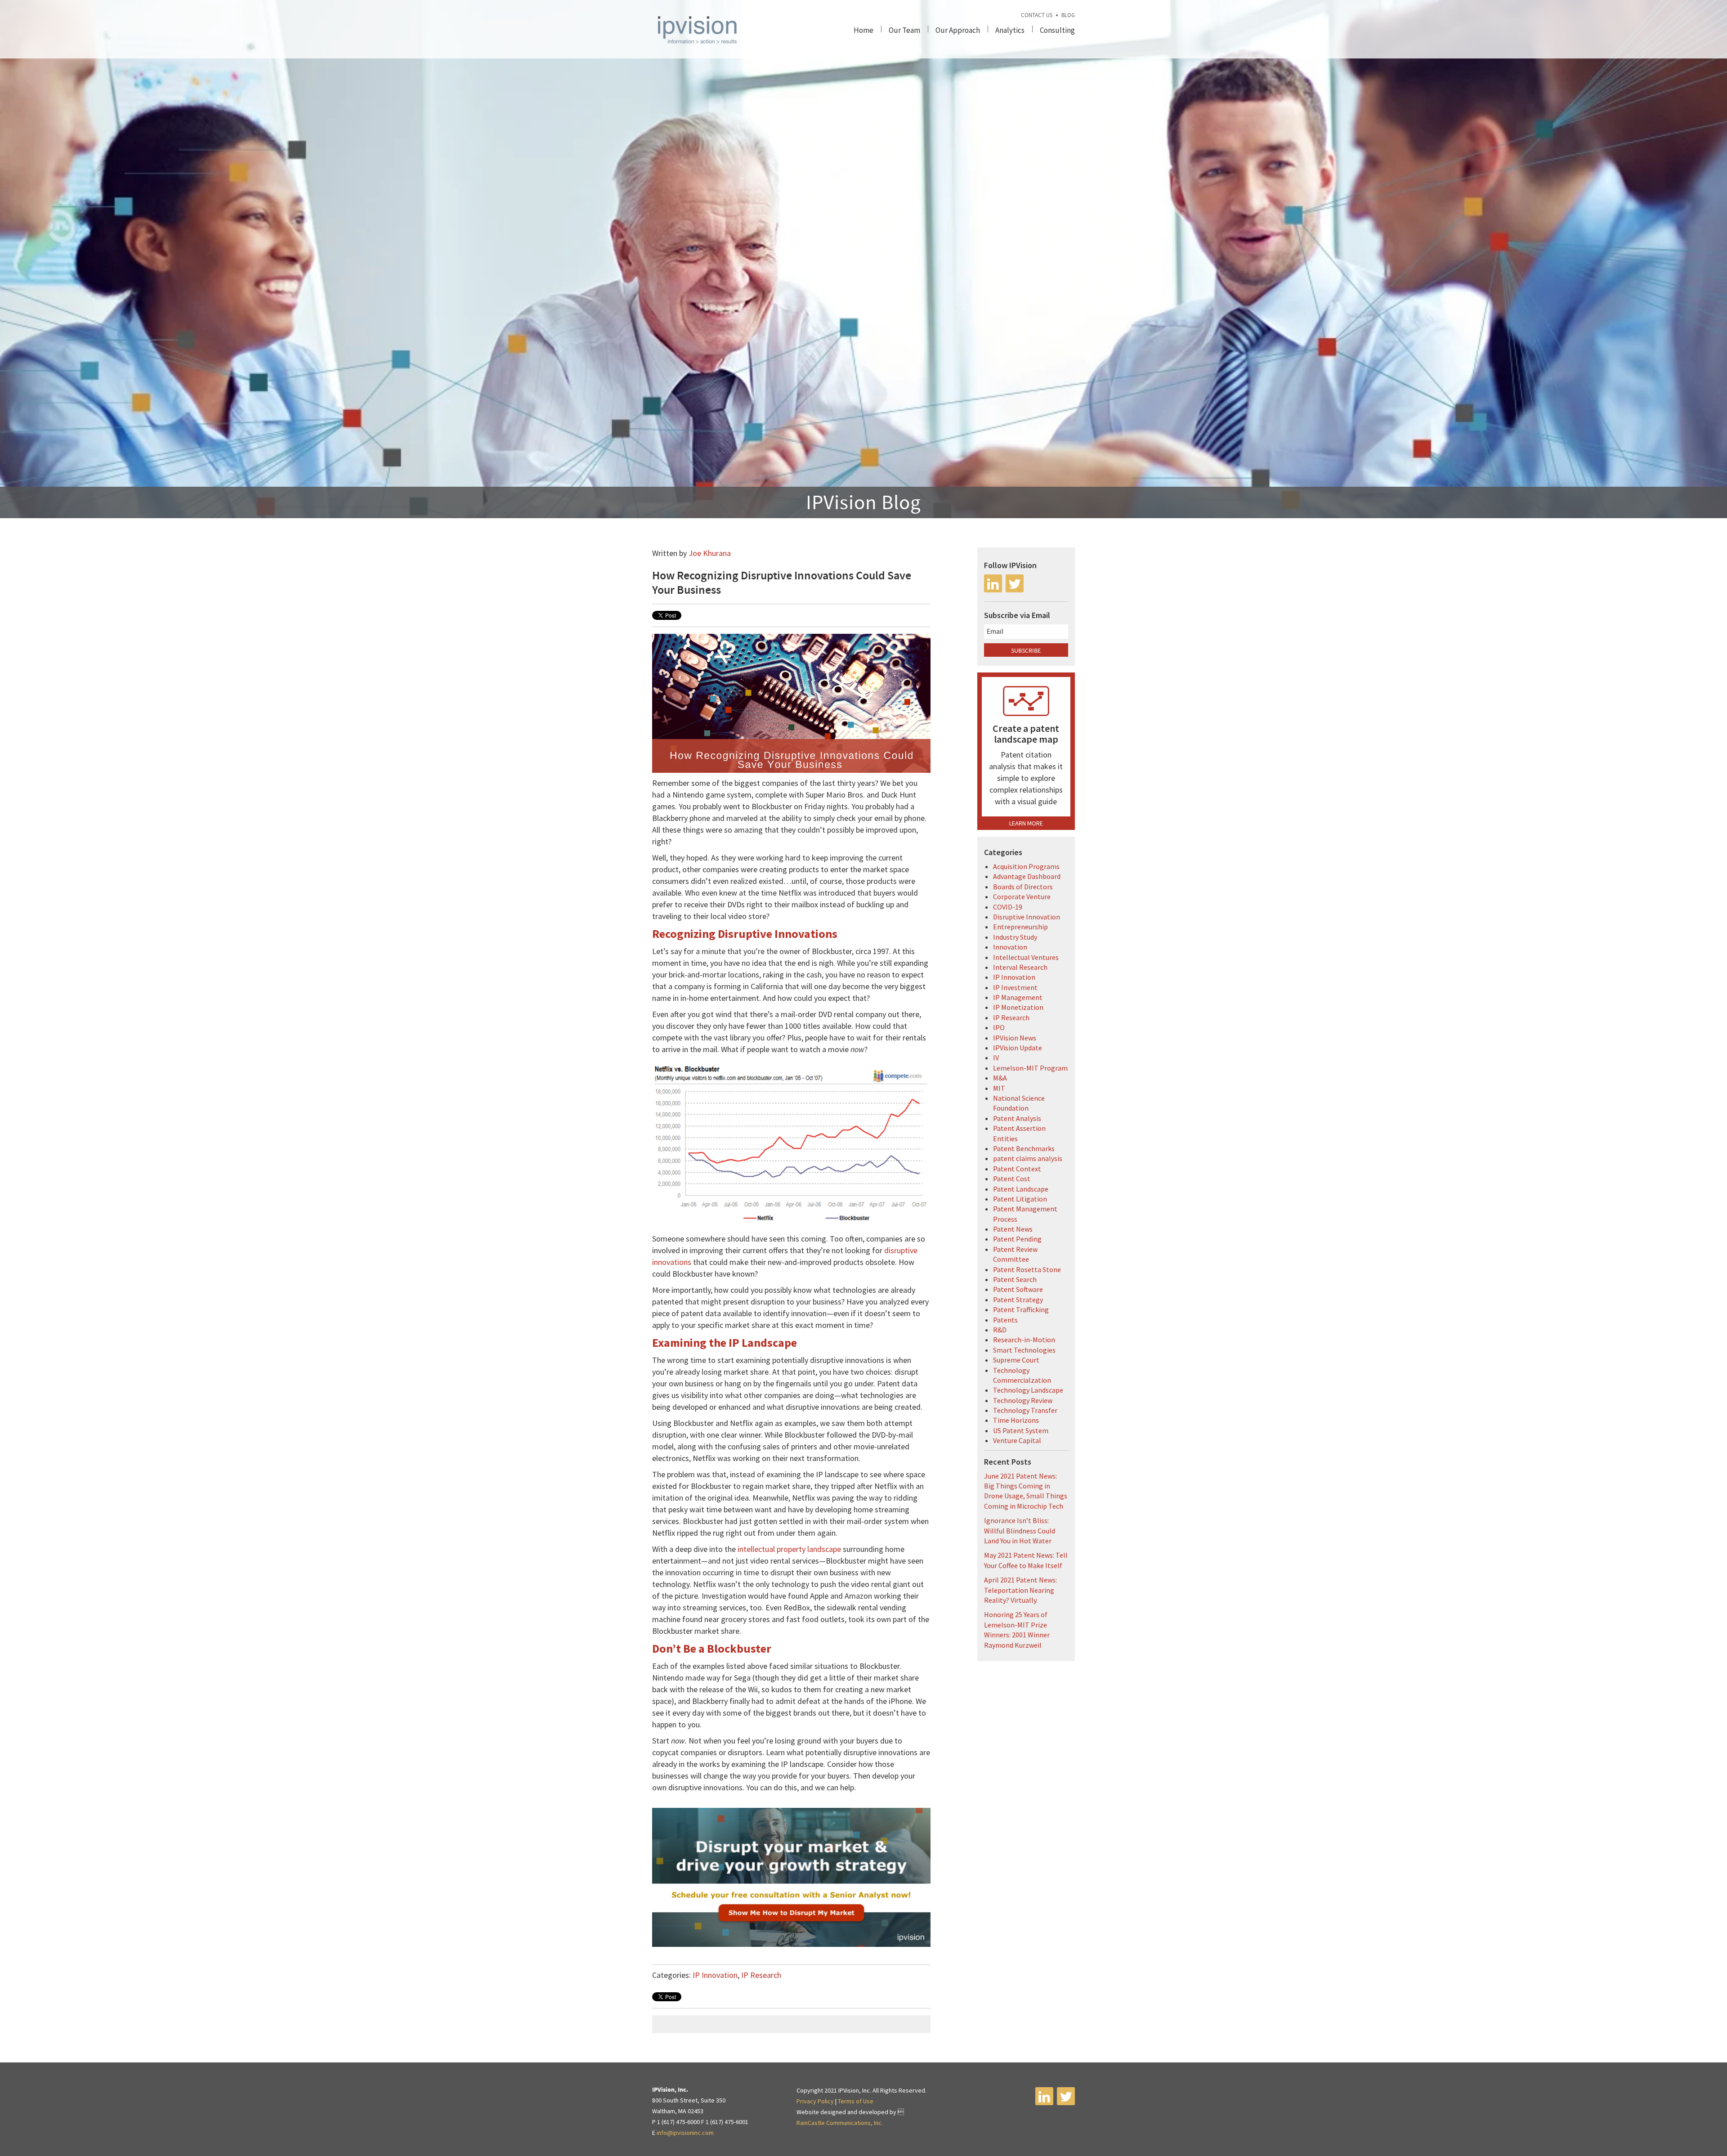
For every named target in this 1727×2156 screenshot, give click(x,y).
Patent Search (1015, 1279)
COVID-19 (1008, 907)
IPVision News (1015, 1038)
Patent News (1013, 1229)
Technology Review (1023, 1400)
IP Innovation (715, 1975)
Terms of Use (856, 2101)
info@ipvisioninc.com (685, 2133)
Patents (1005, 1320)
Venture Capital (1017, 1440)
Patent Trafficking (1021, 1309)
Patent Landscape (1021, 1189)
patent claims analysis (1028, 1158)
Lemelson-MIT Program (1030, 1068)
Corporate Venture (1022, 896)
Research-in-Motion (1024, 1340)
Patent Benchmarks (1024, 1148)
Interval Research (1020, 967)
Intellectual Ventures (1026, 957)
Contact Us (1037, 15)
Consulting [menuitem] (1057, 30)
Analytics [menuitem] (1010, 30)
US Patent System (1021, 1430)
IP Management (1018, 997)
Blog (1068, 15)
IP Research (761, 1975)
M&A (1000, 1078)
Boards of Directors (1023, 887)
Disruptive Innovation (1027, 917)
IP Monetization (1018, 1007)
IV (996, 1058)
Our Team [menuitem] (904, 30)
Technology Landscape (1028, 1390)
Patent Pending (1017, 1239)
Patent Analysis (1017, 1118)
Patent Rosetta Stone (1027, 1269)
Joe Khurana (710, 553)
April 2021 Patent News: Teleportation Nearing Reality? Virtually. (1020, 1590)
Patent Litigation (1020, 1199)
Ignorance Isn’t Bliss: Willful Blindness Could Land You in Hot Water (1020, 1531)
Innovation (1010, 947)
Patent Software (1018, 1289)
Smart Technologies (1024, 1350)
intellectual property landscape (789, 1549)
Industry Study (1015, 937)
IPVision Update (1018, 1048)
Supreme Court (1016, 1360)
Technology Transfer (1025, 1410)
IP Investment (1015, 987)
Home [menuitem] (863, 30)
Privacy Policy (815, 2101)
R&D (1000, 1330)
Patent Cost (1012, 1179)
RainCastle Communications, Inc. (840, 2123)
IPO (999, 1027)
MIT (999, 1088)
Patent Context (1017, 1169)
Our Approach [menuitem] (958, 30)
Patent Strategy (1018, 1300)
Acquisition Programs (1026, 866)
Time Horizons (1016, 1420)
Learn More (1026, 823)
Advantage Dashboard (1027, 876)
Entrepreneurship (1020, 927)
